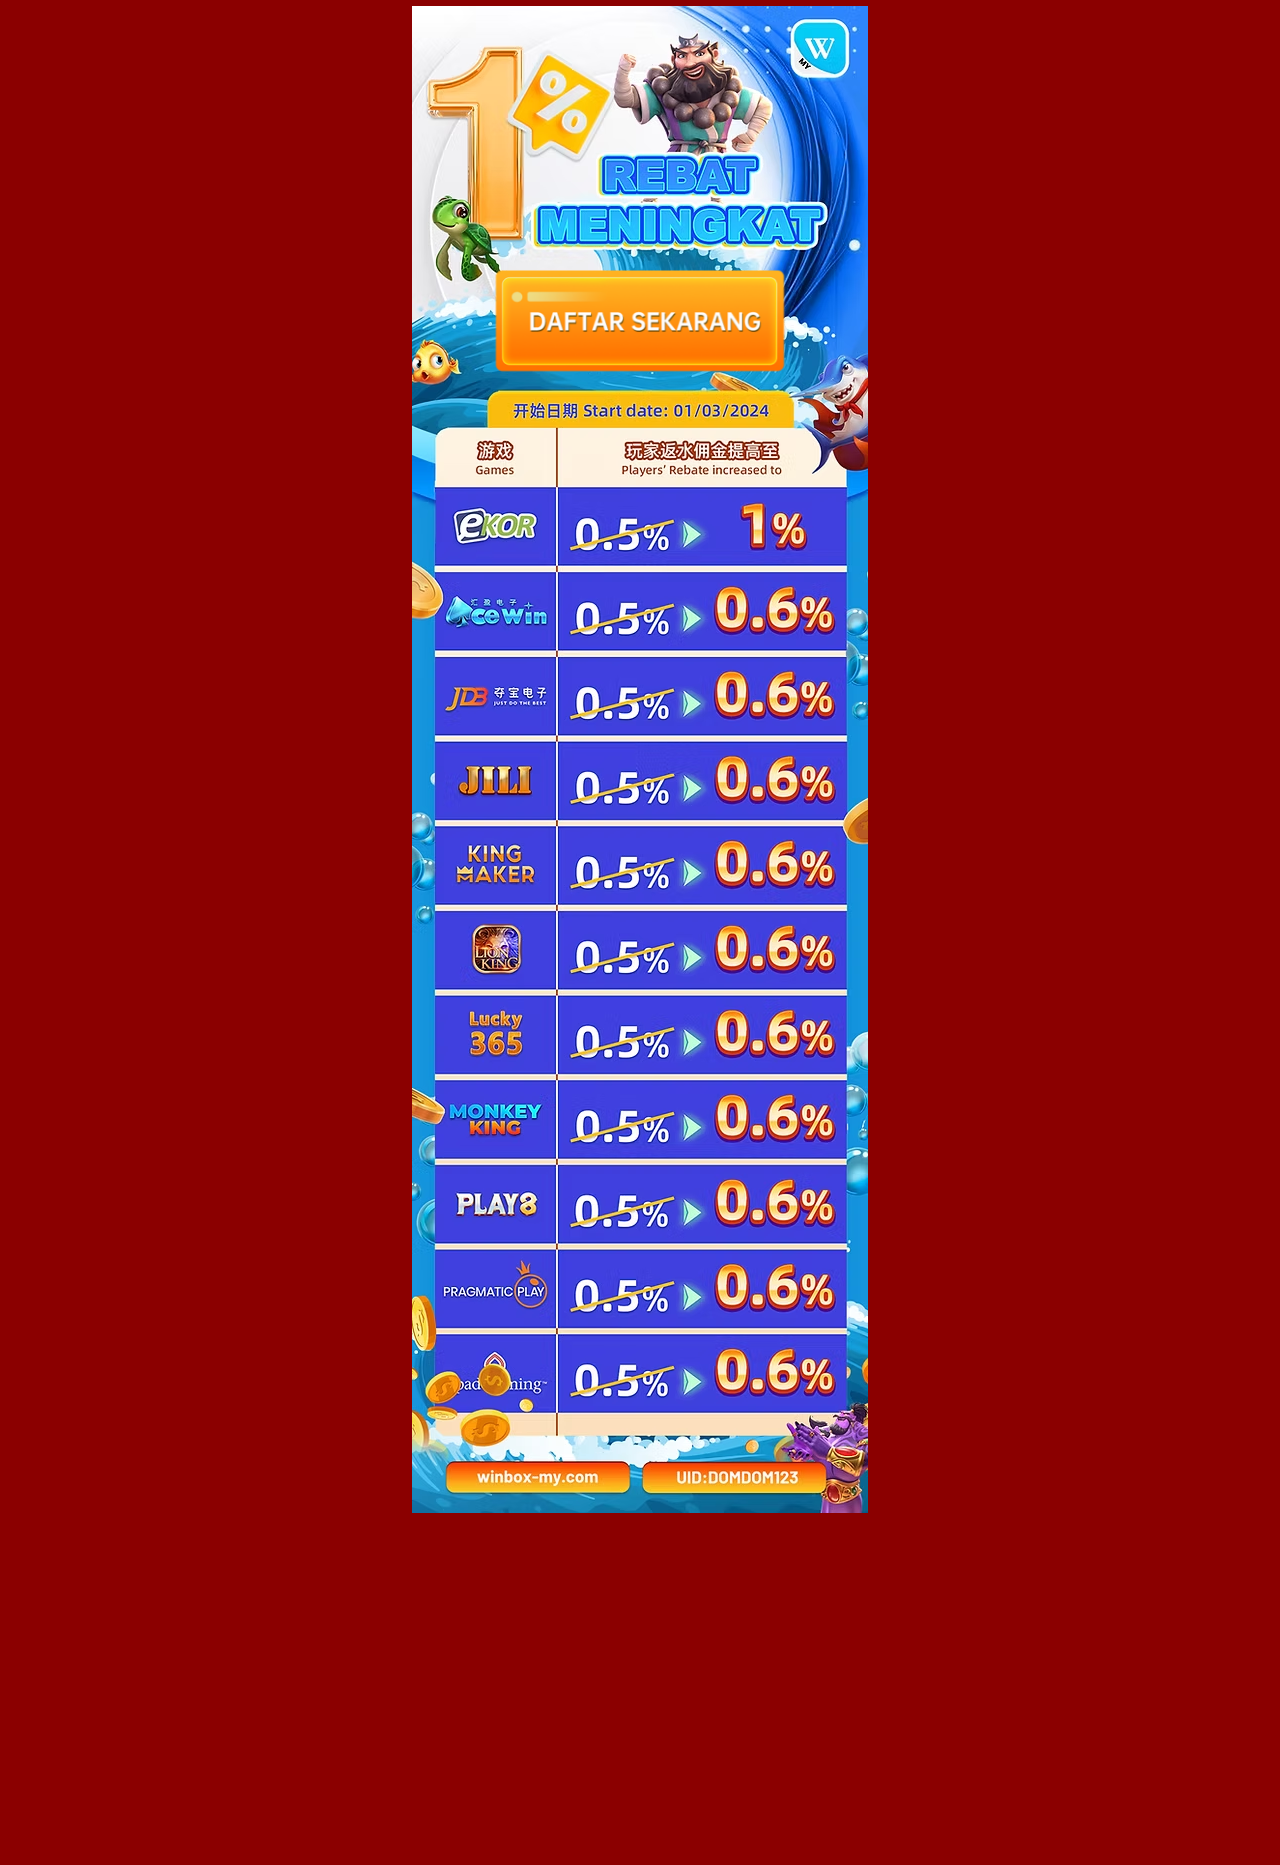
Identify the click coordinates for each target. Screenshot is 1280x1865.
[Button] (734, 1478)
